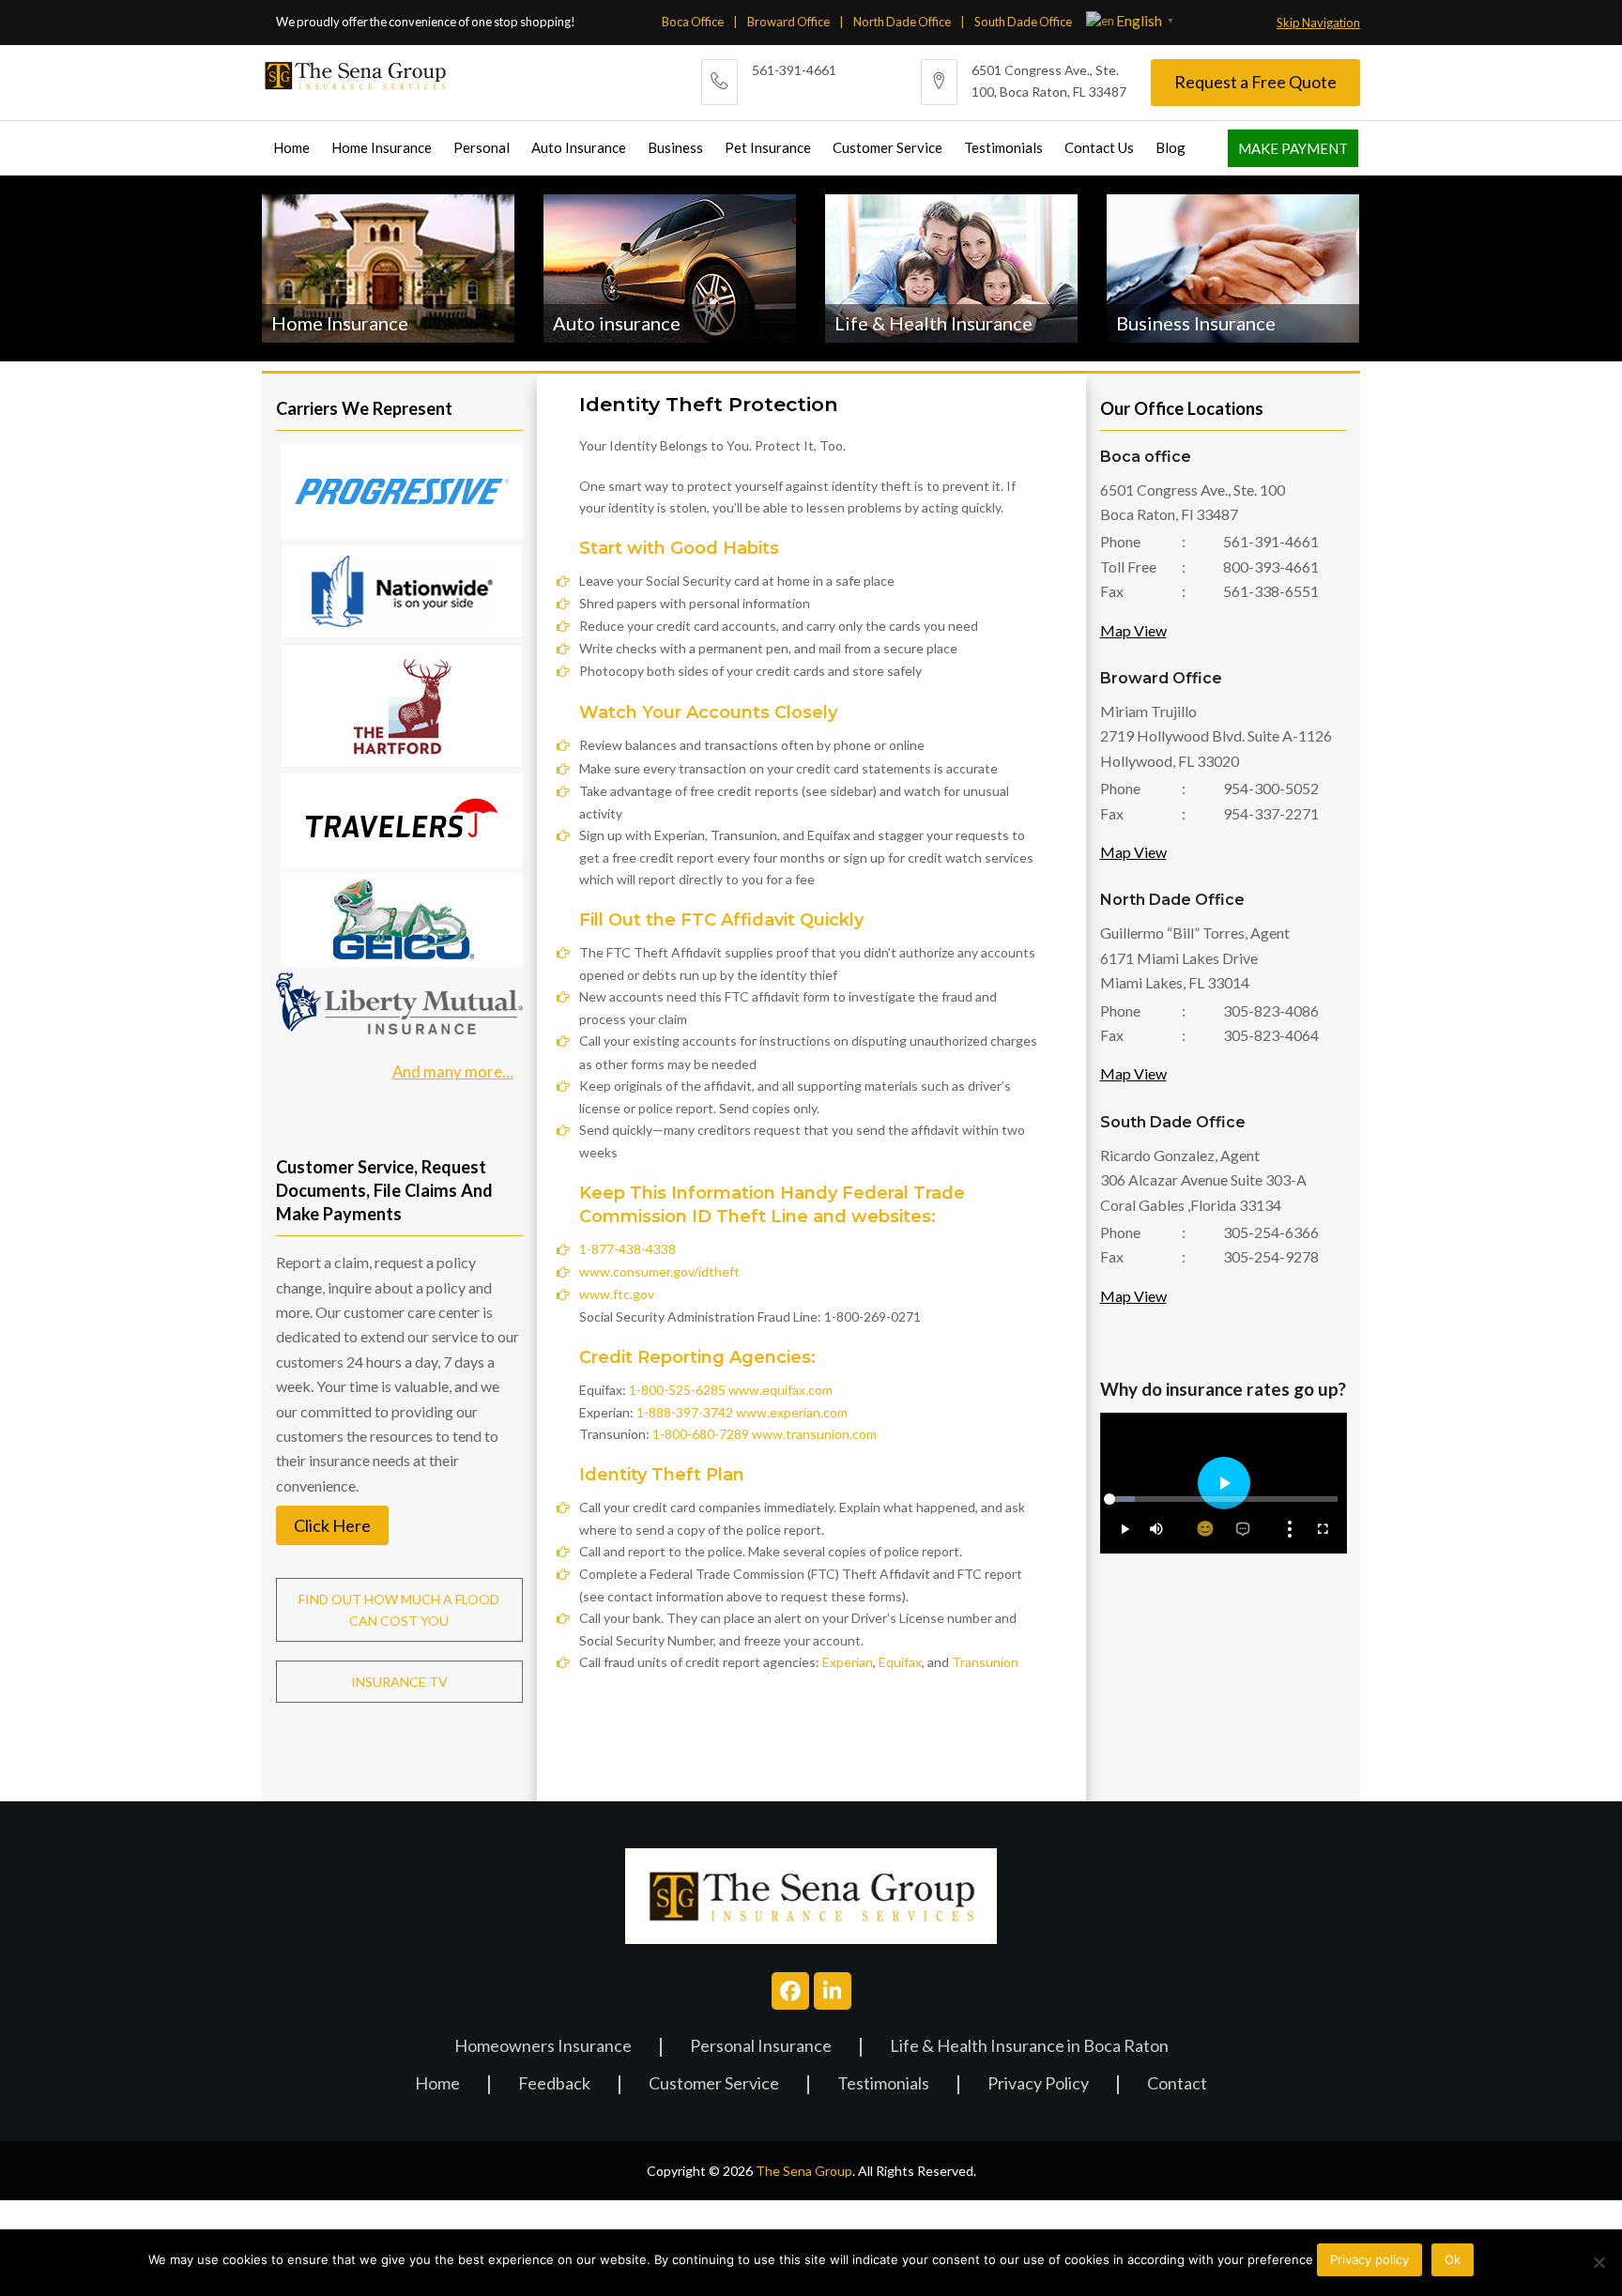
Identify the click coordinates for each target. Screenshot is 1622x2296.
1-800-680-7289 (701, 1434)
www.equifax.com (780, 1390)
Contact (1177, 2084)
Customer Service (714, 2084)
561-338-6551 (1271, 591)
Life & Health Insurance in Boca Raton (1029, 2047)
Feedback (554, 2084)
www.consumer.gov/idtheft (659, 1271)
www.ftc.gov (617, 1294)
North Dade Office (902, 22)
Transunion (985, 1662)
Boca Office (693, 22)
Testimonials (883, 2084)
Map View (1133, 630)
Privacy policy (1370, 2259)
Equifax (900, 1662)
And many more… (453, 1071)
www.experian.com (792, 1412)
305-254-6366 (1271, 1232)
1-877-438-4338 (627, 1249)
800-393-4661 (1271, 566)
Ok (1453, 2259)
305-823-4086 (1271, 1010)
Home (437, 2084)
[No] (1599, 2262)
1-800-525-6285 (677, 1390)
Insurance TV (399, 1682)
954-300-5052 (1271, 788)
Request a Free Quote (1255, 82)
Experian (848, 1662)
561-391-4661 (794, 70)
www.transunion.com (814, 1434)
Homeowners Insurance (543, 2047)
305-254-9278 (1271, 1256)
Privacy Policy (1038, 2084)
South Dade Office (1023, 22)
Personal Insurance (761, 2047)
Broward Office (788, 22)
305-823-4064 (1271, 1035)
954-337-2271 (1271, 813)
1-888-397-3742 (685, 1412)
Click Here (332, 1525)
